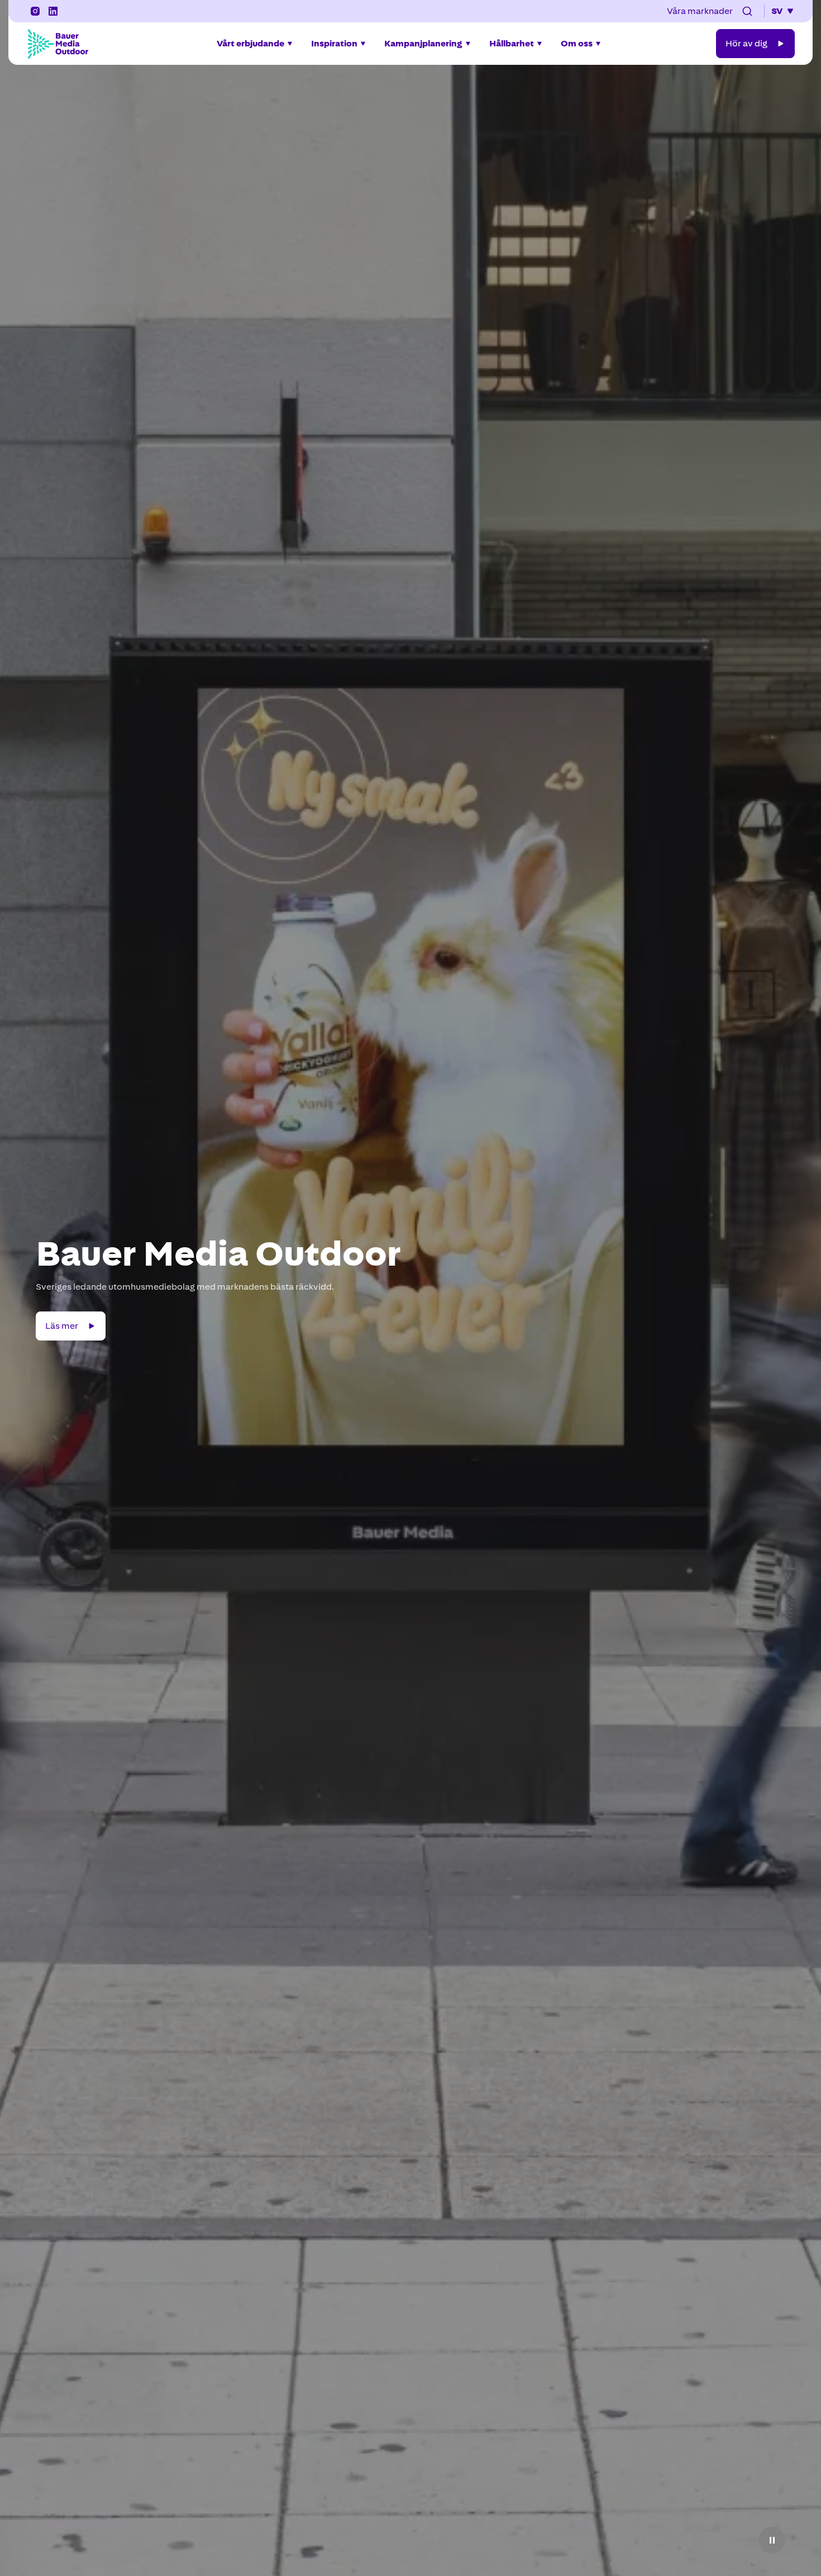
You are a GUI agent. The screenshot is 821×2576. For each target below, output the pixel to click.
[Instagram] (35, 11)
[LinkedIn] (53, 11)
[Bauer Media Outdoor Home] (58, 44)
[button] (747, 11)
